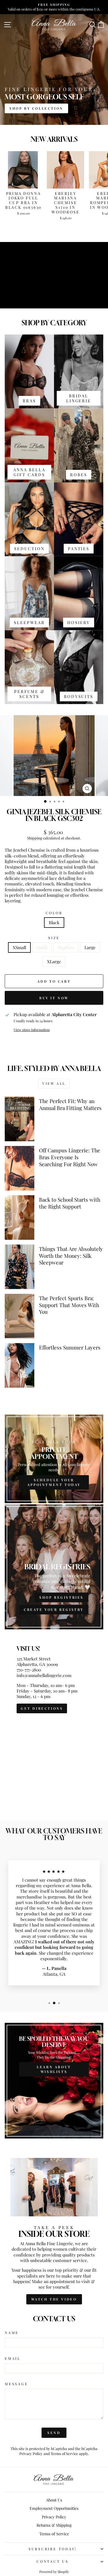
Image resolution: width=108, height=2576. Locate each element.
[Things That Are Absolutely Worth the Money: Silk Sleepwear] (20, 1267)
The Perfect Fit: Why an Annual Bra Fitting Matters (70, 1104)
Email (13, 2358)
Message (16, 2384)
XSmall (19, 947)
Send (54, 2433)
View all (54, 1083)
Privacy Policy (31, 2453)
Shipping (35, 838)
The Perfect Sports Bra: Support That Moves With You (69, 1305)
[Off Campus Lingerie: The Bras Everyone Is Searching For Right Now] (20, 1168)
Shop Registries (61, 1597)
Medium (66, 947)
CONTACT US (53, 2561)
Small (42, 947)
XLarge (54, 961)
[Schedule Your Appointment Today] (54, 1459)
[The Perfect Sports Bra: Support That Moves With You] (20, 1316)
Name (12, 2333)
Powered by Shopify (54, 2572)
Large (90, 947)
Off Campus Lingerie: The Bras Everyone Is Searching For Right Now (70, 1157)
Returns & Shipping (54, 2525)
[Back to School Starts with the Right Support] (20, 1218)
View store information (32, 1030)
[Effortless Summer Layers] (20, 1365)
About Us (54, 2500)
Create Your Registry (54, 1609)
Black (54, 922)
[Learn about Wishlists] (54, 2081)
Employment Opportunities (54, 2508)
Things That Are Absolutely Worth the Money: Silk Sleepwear (71, 1255)
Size (54, 938)
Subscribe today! (53, 2549)
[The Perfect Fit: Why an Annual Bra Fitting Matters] (20, 1119)
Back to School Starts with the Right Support (70, 1203)
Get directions (42, 1708)
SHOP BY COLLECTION (36, 108)
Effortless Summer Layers (70, 1347)
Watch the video (54, 2299)
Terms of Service (64, 2453)
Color (54, 913)
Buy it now (54, 998)
